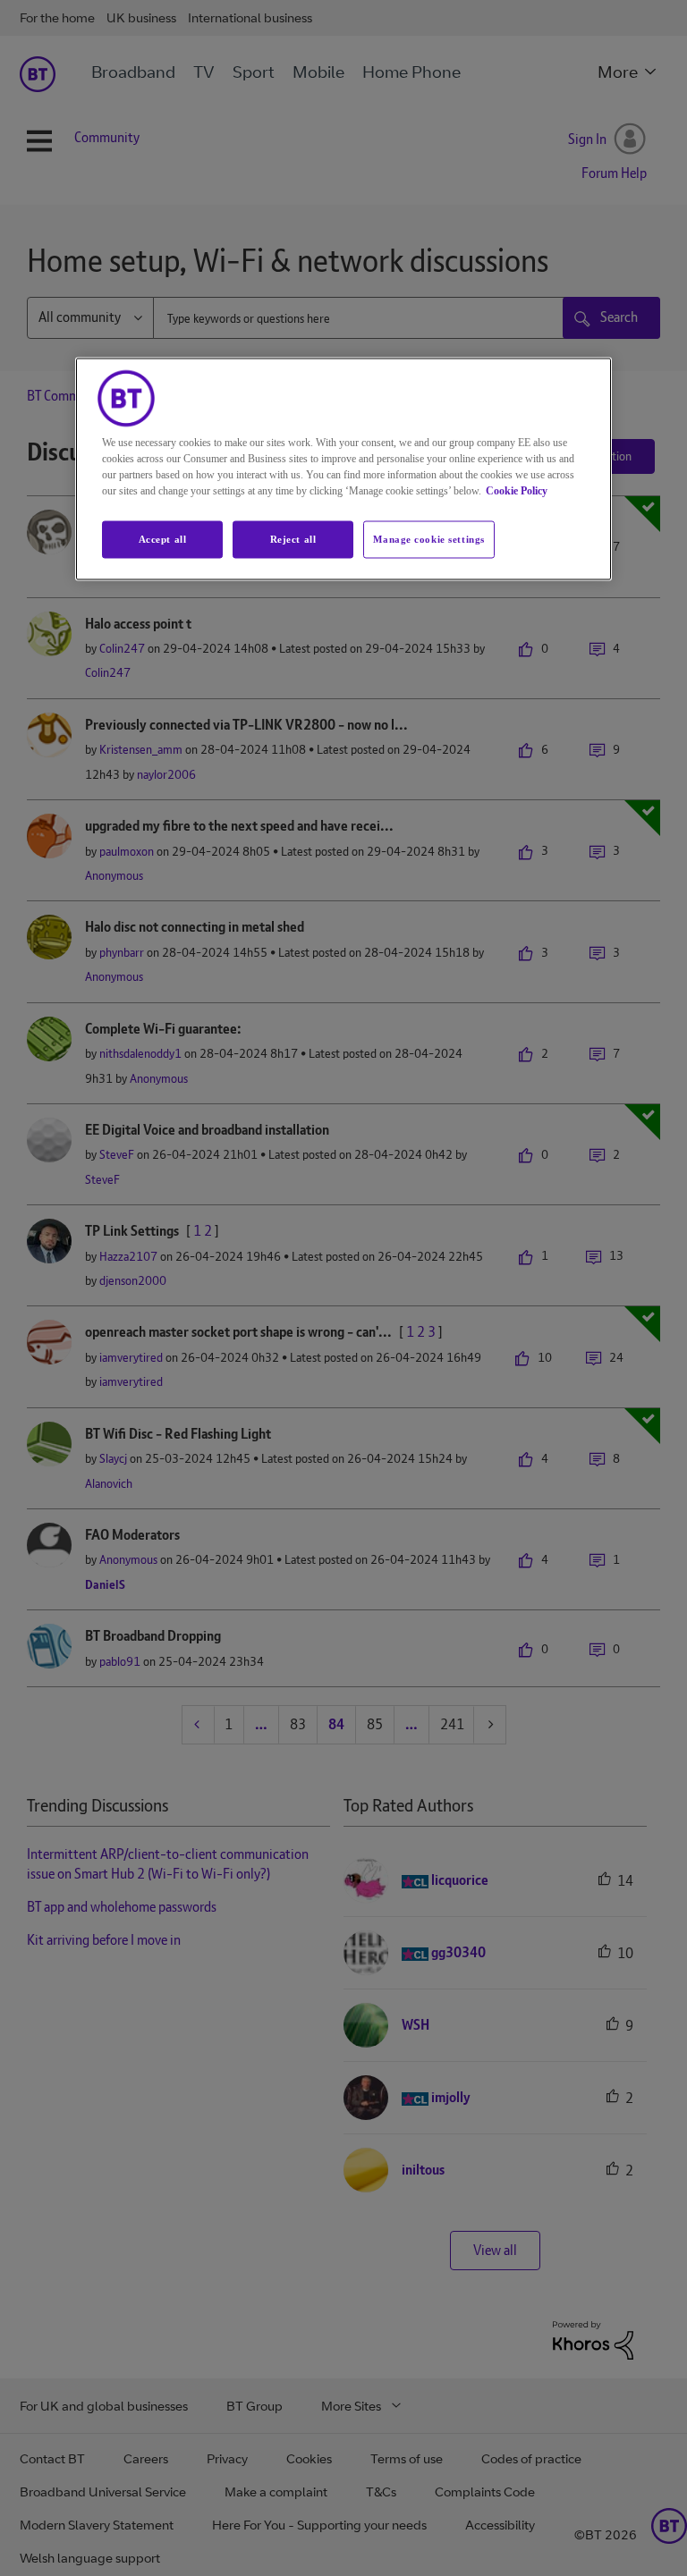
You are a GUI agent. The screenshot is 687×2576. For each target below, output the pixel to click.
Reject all (293, 539)
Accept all (163, 539)
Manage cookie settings (429, 539)
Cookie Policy (517, 491)
